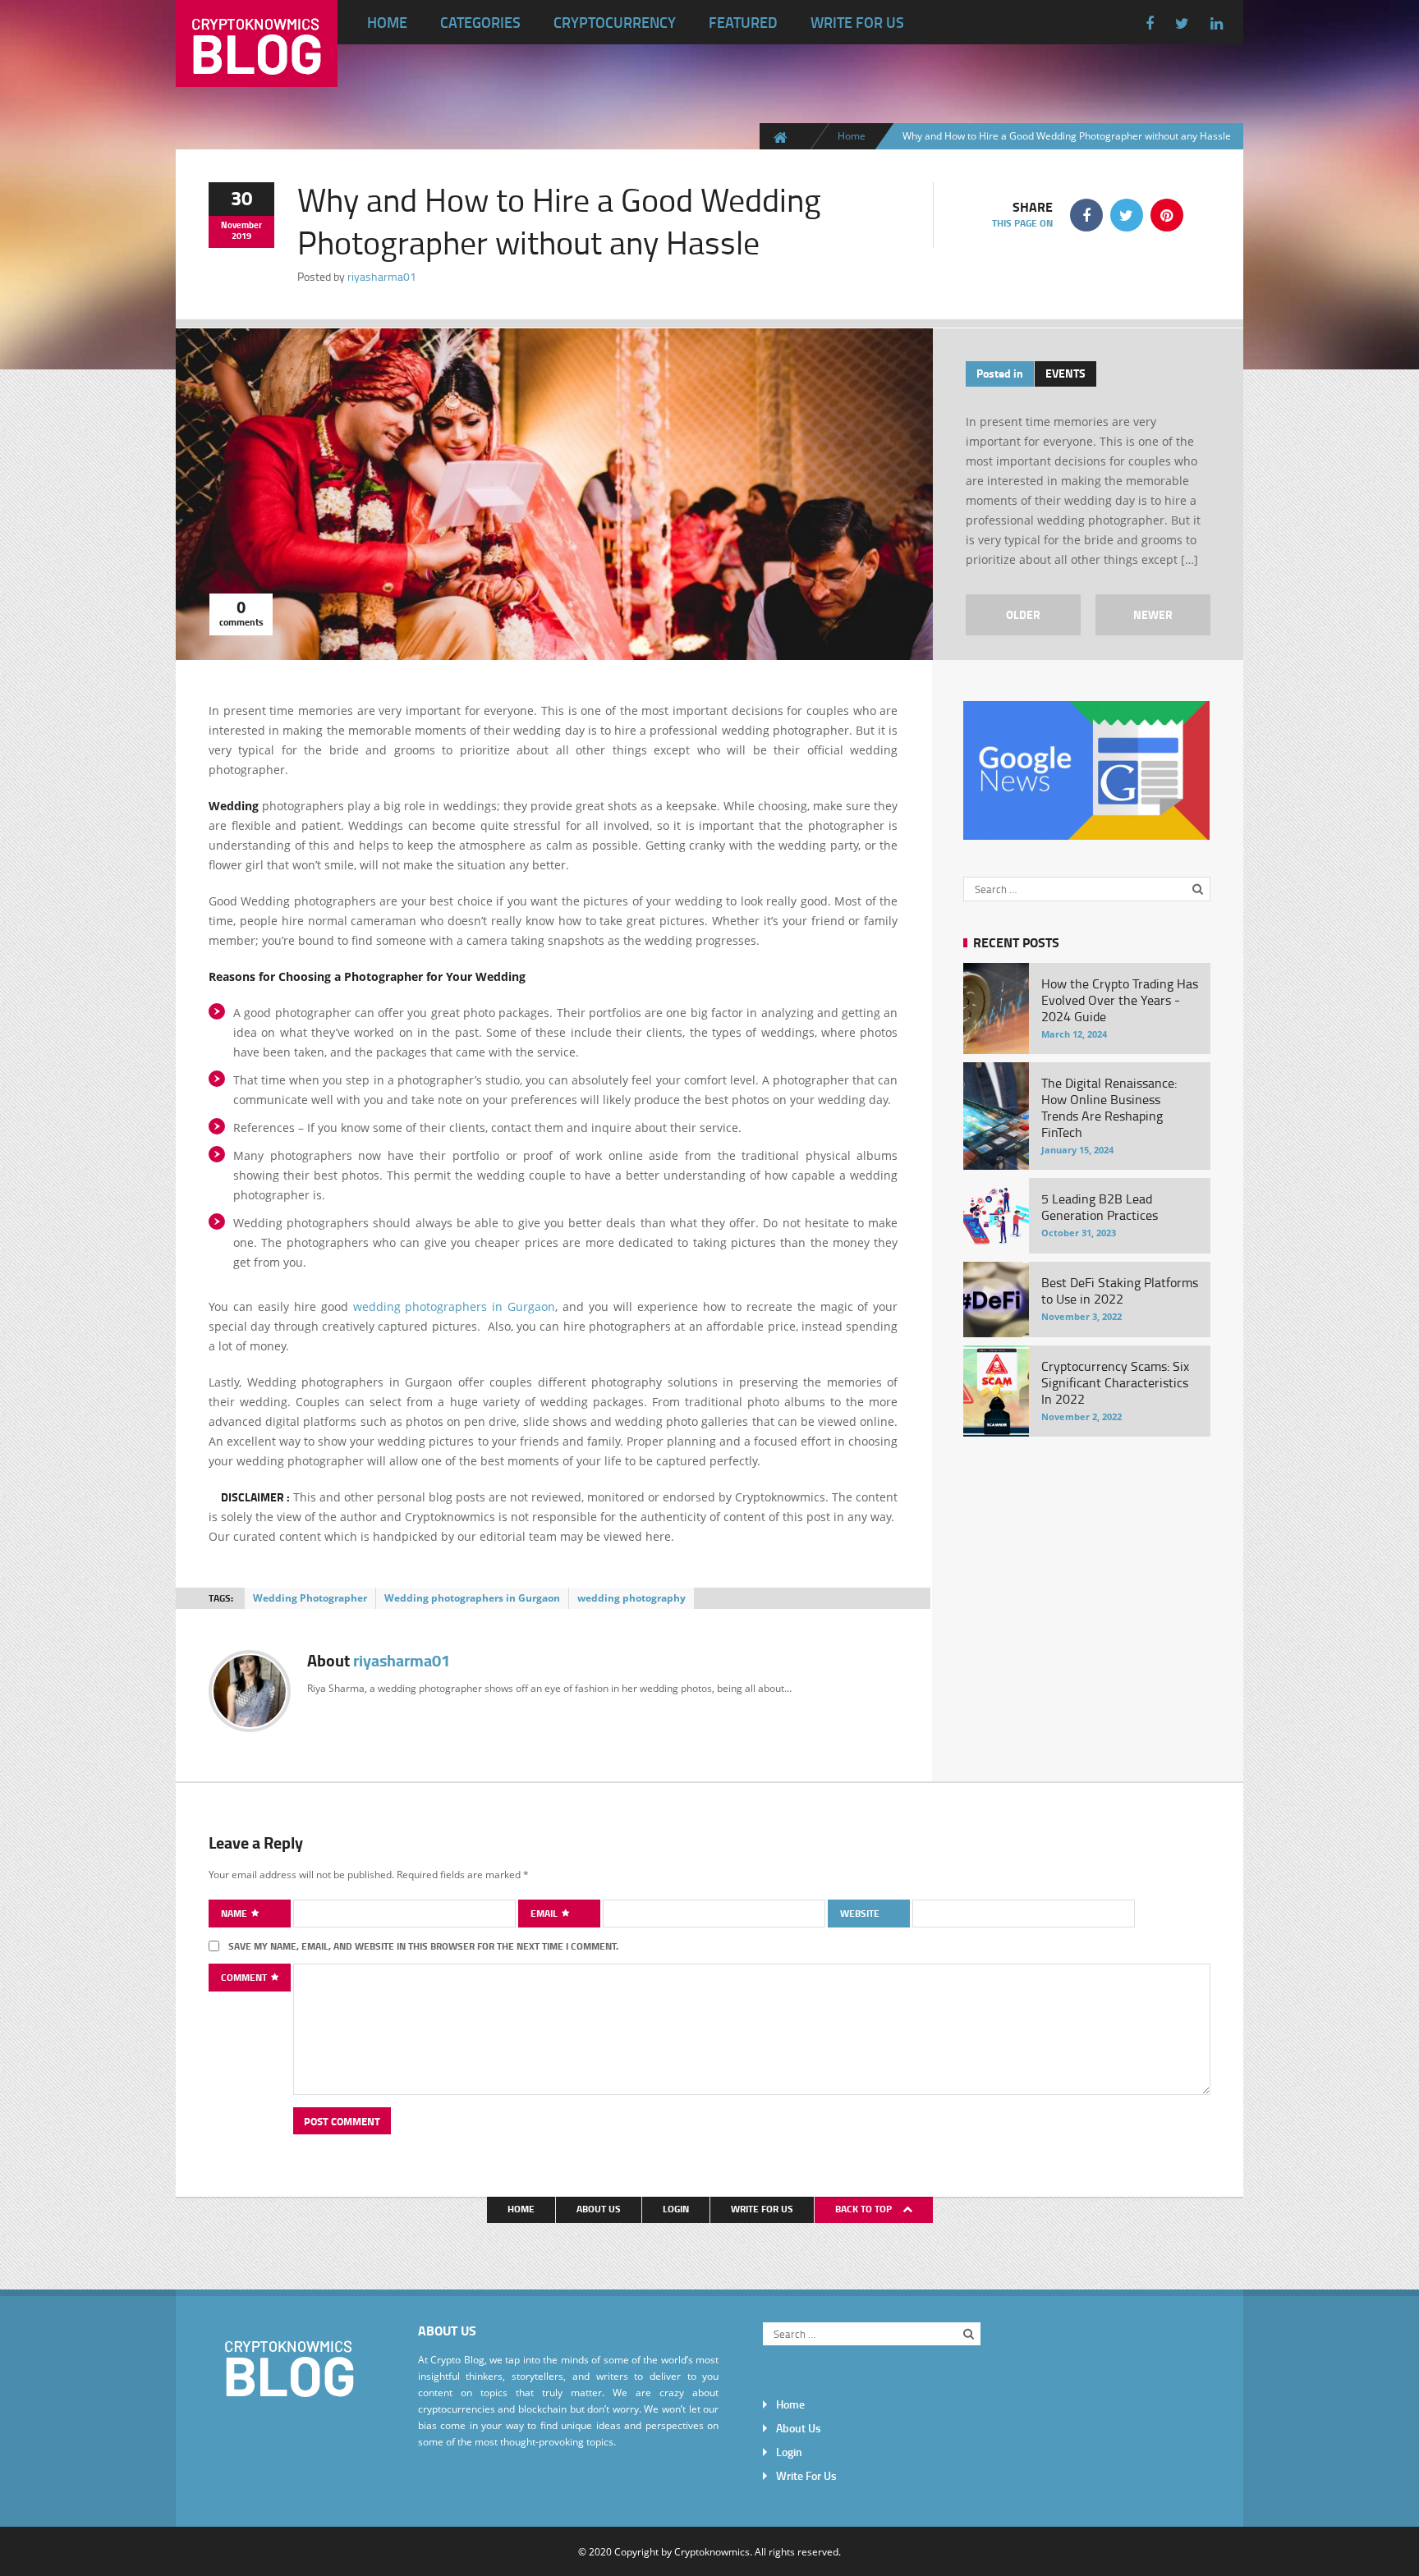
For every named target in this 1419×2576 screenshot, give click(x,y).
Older (1023, 614)
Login (676, 2209)
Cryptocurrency (615, 22)
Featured (743, 22)
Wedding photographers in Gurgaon (472, 1598)
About (379, 1660)
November (241, 225)
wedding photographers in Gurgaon (455, 1306)
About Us (599, 2209)
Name (235, 1913)
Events (1065, 373)
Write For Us (857, 22)
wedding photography (631, 1598)
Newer (1153, 614)
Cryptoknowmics (712, 2551)
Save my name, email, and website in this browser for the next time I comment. (423, 1946)
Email (545, 1913)
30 (241, 197)
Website (860, 1913)
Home (387, 22)
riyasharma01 (382, 276)
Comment (245, 1977)
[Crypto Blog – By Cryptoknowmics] (257, 74)
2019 (241, 236)
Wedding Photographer (310, 1598)
